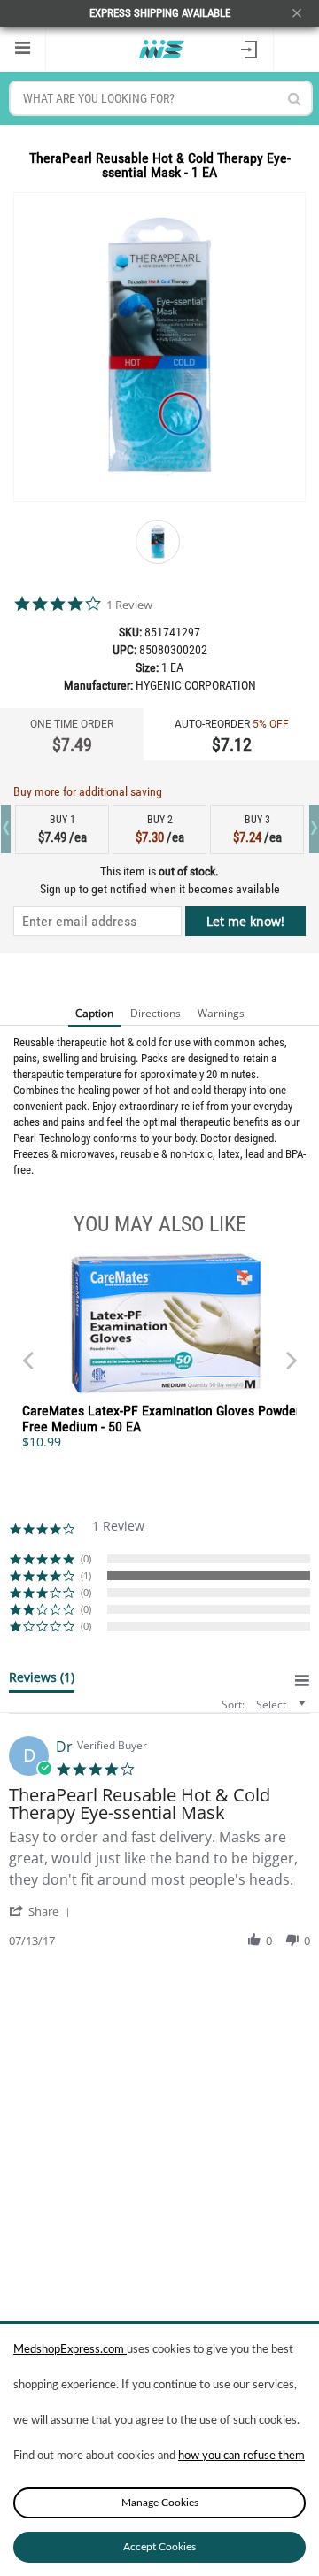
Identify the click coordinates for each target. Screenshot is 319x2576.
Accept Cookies (159, 2547)
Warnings (221, 1013)
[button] (43, 1911)
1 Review (129, 605)
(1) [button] (86, 1575)
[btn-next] (27, 1352)
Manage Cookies (160, 2503)
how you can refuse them (241, 2456)
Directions (156, 1013)
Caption (94, 1013)
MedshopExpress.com (70, 2350)
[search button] (295, 99)
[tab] (42, 1681)
